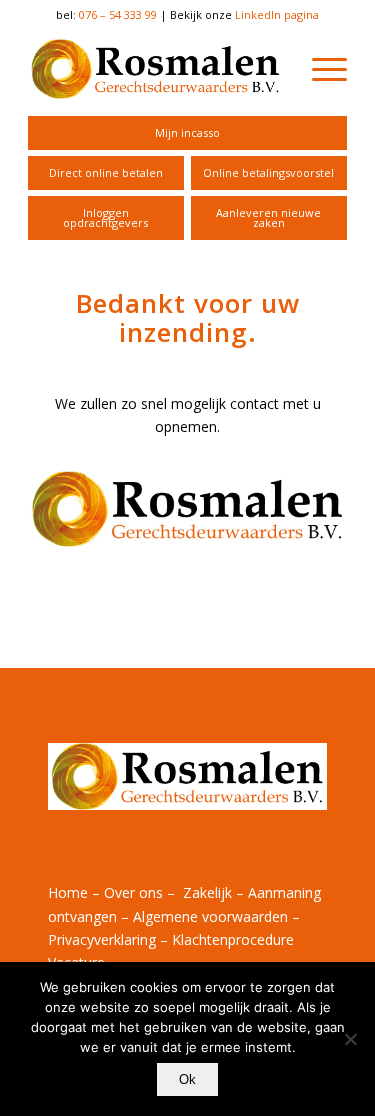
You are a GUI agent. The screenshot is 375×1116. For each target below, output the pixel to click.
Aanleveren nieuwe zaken (268, 217)
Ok (187, 1079)
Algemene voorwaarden (210, 916)
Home (68, 892)
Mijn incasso (187, 132)
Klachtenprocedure (233, 939)
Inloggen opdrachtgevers (105, 217)
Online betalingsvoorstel (268, 172)
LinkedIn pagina (277, 14)
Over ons (133, 892)
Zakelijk (207, 892)
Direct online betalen (106, 172)
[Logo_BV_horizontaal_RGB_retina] (155, 69)
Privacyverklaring (102, 939)
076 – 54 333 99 (118, 14)
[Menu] (319, 69)
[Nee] (350, 1039)
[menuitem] (187, 133)
